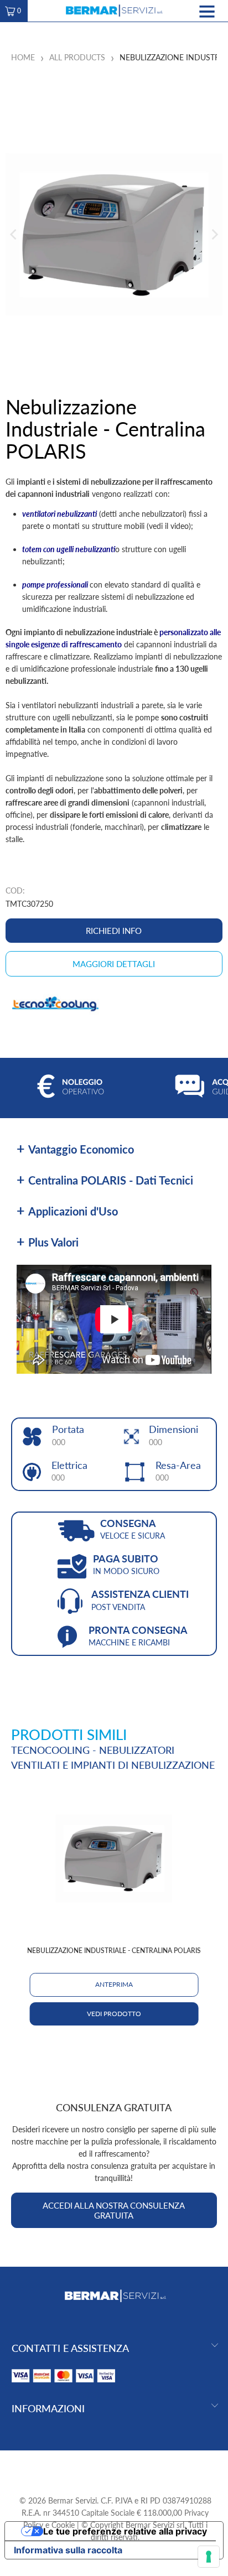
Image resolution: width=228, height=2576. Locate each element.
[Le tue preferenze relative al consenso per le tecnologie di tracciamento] (209, 2557)
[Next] (214, 234)
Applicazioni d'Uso (73, 1211)
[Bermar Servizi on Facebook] (95, 2468)
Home (23, 57)
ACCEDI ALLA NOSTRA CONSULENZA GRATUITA (114, 2210)
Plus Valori (53, 1242)
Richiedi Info (114, 931)
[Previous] (14, 234)
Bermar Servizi (72, 2500)
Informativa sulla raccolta (68, 2550)
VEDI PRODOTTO (114, 2014)
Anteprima (114, 1984)
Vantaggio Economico (81, 1149)
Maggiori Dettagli (114, 964)
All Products (77, 57)
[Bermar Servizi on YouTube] (115, 2468)
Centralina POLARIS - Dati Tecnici (111, 1180)
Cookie (63, 2525)
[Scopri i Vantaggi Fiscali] (64, 2385)
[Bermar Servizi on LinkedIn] (134, 2468)
